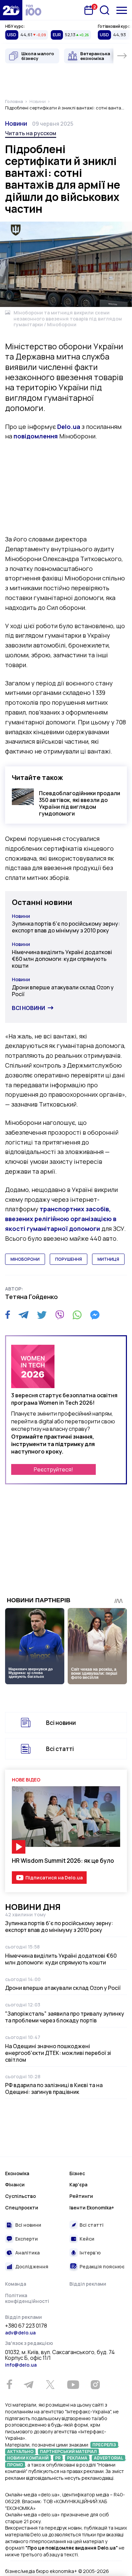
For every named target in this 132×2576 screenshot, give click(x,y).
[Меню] (122, 10)
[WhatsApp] (77, 1315)
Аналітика (27, 2253)
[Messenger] (95, 1315)
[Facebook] (8, 1315)
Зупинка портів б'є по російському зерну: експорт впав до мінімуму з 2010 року (66, 927)
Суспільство (20, 2196)
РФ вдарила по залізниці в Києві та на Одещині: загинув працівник (54, 2088)
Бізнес (77, 2173)
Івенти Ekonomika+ (92, 2208)
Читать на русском (31, 133)
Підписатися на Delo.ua (54, 1878)
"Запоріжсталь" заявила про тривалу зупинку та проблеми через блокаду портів (65, 2017)
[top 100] (34, 10)
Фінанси (15, 2185)
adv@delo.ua (20, 2333)
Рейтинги (81, 2196)
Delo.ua (69, 427)
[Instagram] (95, 2385)
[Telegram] (24, 1315)
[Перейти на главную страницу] (11, 10)
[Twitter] (42, 1315)
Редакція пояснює (102, 2266)
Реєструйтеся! (53, 1469)
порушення (69, 1259)
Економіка (17, 2173)
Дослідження (32, 2266)
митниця (108, 1259)
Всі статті (60, 1749)
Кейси (87, 2239)
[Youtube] (73, 2385)
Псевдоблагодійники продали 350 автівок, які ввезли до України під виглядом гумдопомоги (80, 803)
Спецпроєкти (22, 2208)
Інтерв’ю (90, 2253)
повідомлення (36, 436)
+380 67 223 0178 (26, 2326)
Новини (16, 123)
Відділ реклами (88, 2284)
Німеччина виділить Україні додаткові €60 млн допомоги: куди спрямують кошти (62, 959)
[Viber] (60, 1315)
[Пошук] (105, 10)
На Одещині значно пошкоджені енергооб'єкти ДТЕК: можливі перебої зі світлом (58, 2053)
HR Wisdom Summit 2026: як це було (63, 1861)
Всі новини (28, 1008)
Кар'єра (78, 2185)
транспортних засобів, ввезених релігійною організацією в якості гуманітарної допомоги (61, 1219)
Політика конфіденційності (27, 2298)
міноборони (25, 1259)
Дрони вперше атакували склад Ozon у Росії (63, 991)
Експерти (27, 2239)
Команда (16, 2284)
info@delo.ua (21, 2365)
